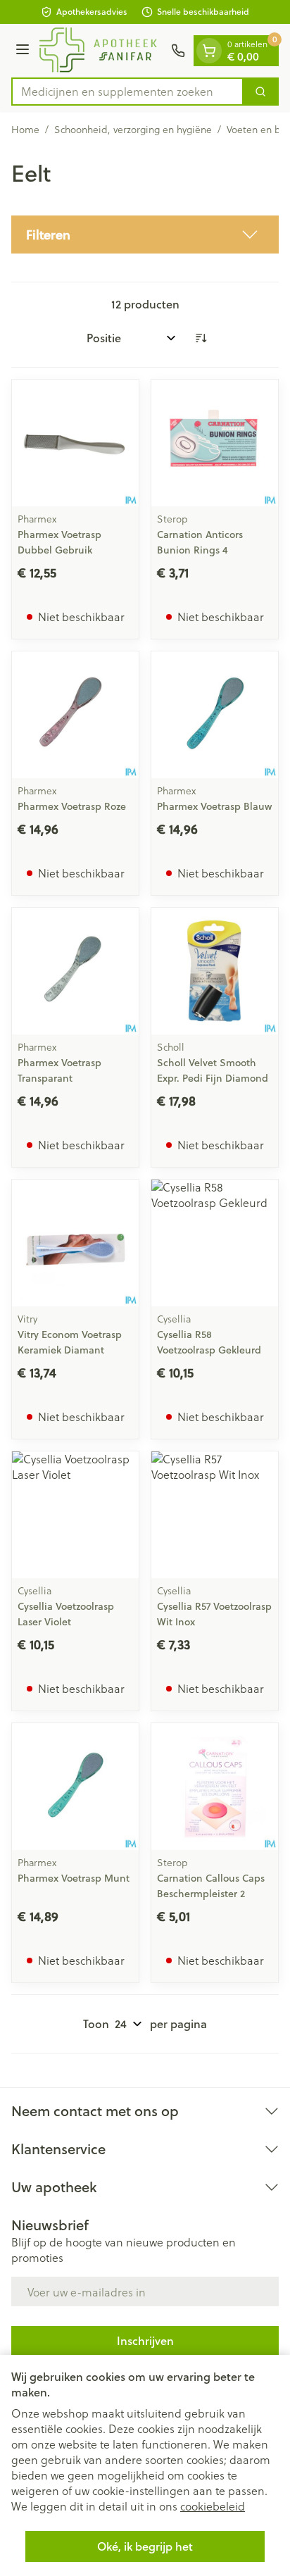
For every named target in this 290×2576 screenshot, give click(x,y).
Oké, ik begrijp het (145, 2546)
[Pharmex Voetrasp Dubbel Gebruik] (75, 443)
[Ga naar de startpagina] (102, 51)
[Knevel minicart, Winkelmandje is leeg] (209, 51)
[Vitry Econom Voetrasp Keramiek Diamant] (75, 1243)
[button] (145, 235)
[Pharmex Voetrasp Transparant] (75, 971)
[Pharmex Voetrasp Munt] (75, 1787)
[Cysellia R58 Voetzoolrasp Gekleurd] (215, 1243)
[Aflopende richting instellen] (201, 338)
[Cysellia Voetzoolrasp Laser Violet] (75, 1515)
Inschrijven (145, 2340)
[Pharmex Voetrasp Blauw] (215, 715)
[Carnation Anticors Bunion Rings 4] (215, 443)
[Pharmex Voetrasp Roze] (75, 715)
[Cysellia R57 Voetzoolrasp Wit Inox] (215, 1515)
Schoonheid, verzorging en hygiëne (133, 130)
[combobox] (127, 92)
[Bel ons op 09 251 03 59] (178, 51)
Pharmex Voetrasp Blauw (214, 806)
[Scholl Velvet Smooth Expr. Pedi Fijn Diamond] (215, 971)
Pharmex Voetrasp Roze (72, 806)
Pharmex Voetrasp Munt (74, 1878)
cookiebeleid (213, 2506)
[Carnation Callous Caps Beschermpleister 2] (215, 1787)
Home (25, 130)
